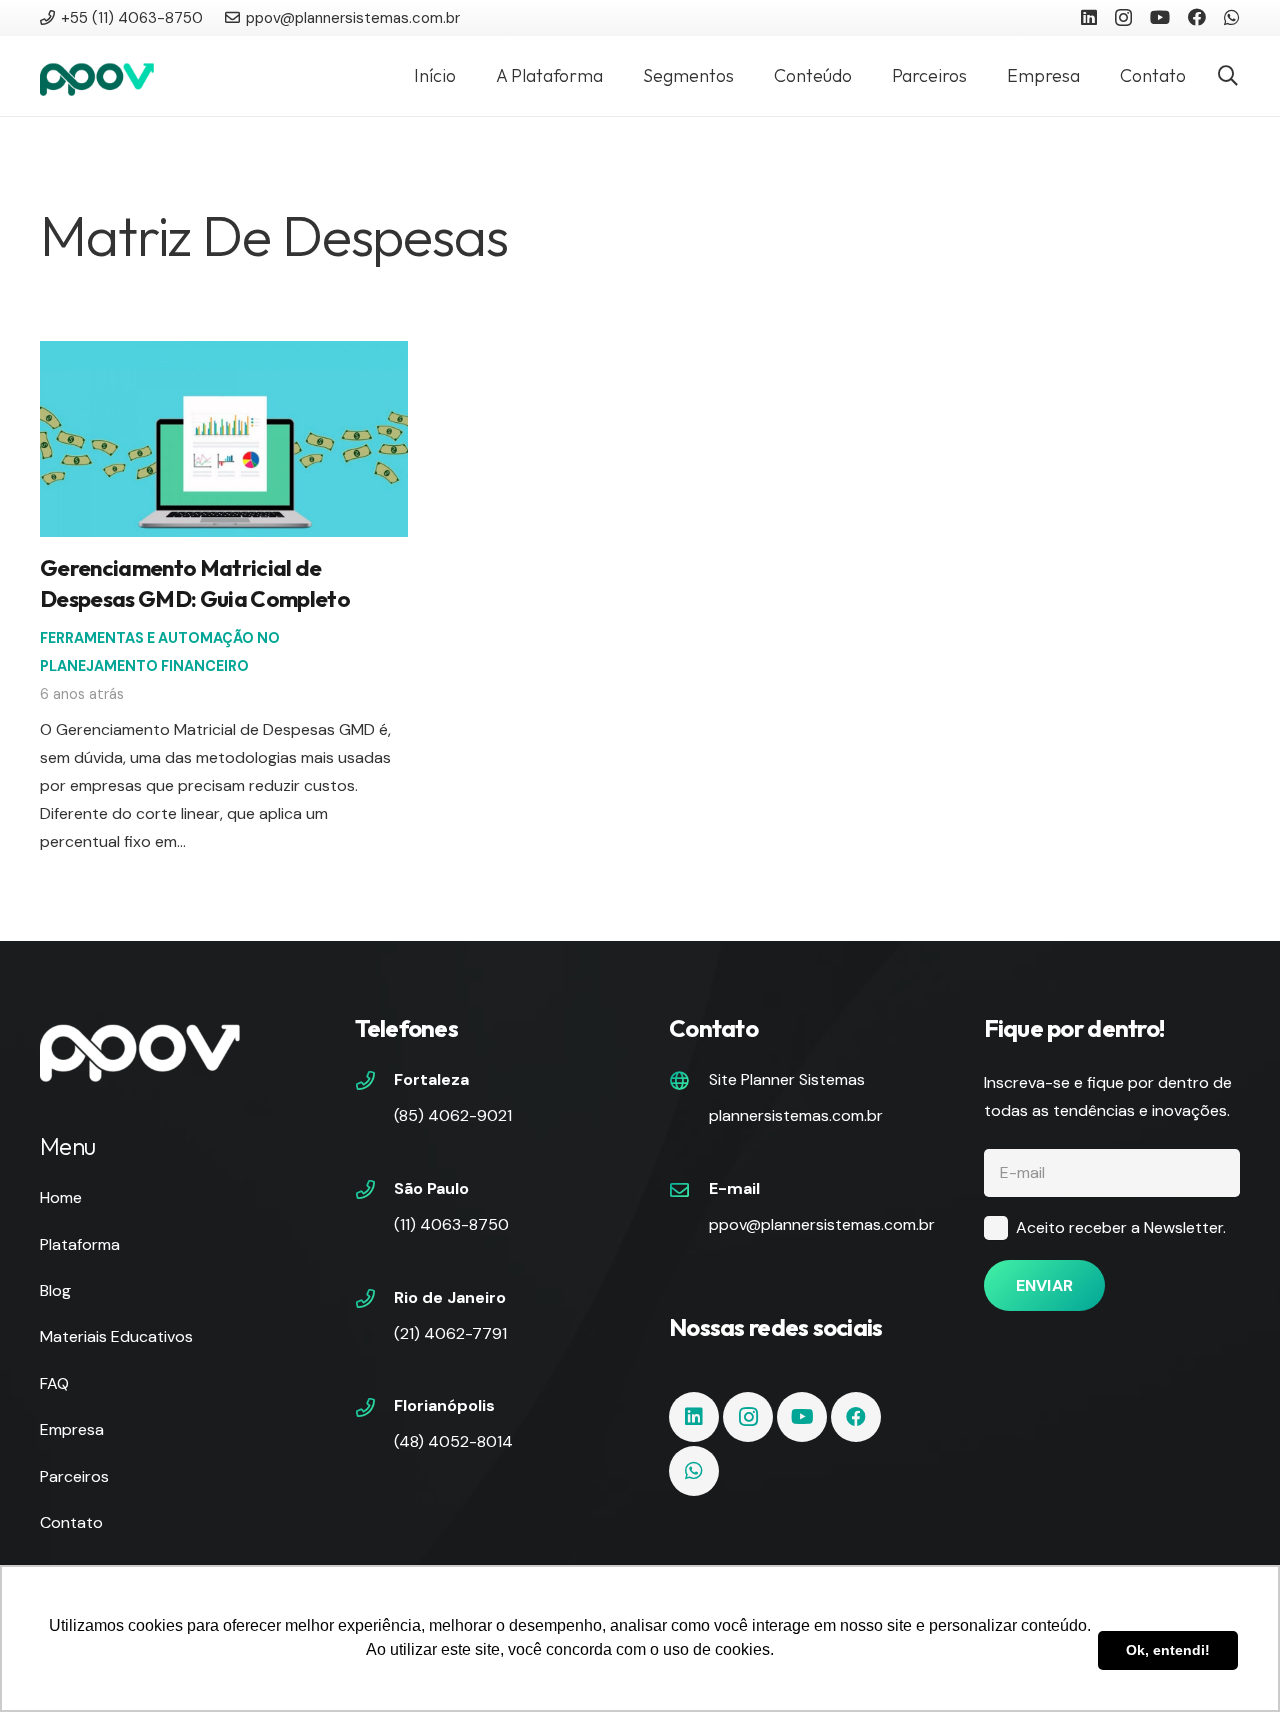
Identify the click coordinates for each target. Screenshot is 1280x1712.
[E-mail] (689, 1192)
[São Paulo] (375, 1192)
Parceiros (74, 1476)
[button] (1228, 76)
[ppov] (97, 76)
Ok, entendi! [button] (1168, 1650)
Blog (55, 1290)
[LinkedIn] (1089, 17)
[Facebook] (1197, 17)
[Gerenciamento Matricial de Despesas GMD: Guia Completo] (224, 354)
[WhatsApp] (1232, 17)
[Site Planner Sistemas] (689, 1083)
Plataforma (80, 1244)
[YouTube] (1160, 17)
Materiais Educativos (116, 1336)
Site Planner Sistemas (787, 1079)
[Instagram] (1123, 18)
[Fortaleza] (375, 1083)
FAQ (54, 1383)
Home (61, 1197)
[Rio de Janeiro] (375, 1301)
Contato (71, 1522)
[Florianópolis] (375, 1410)
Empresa (72, 1429)
